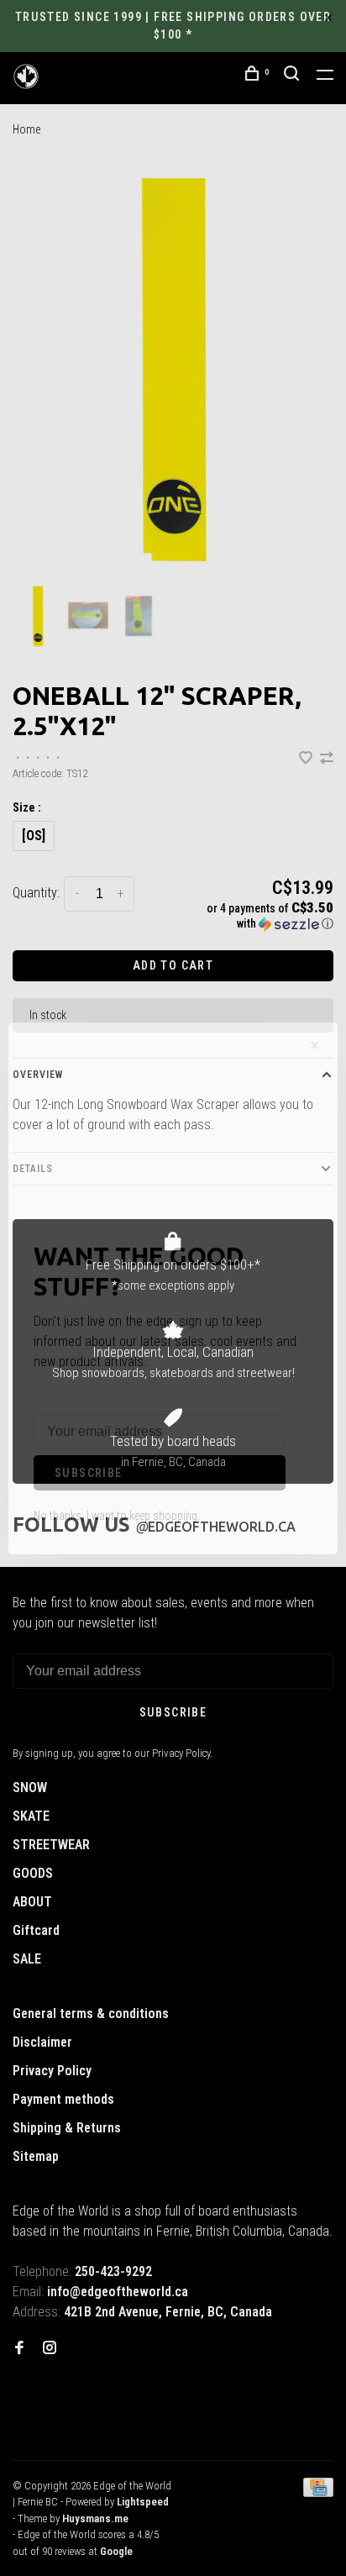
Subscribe (89, 1473)
